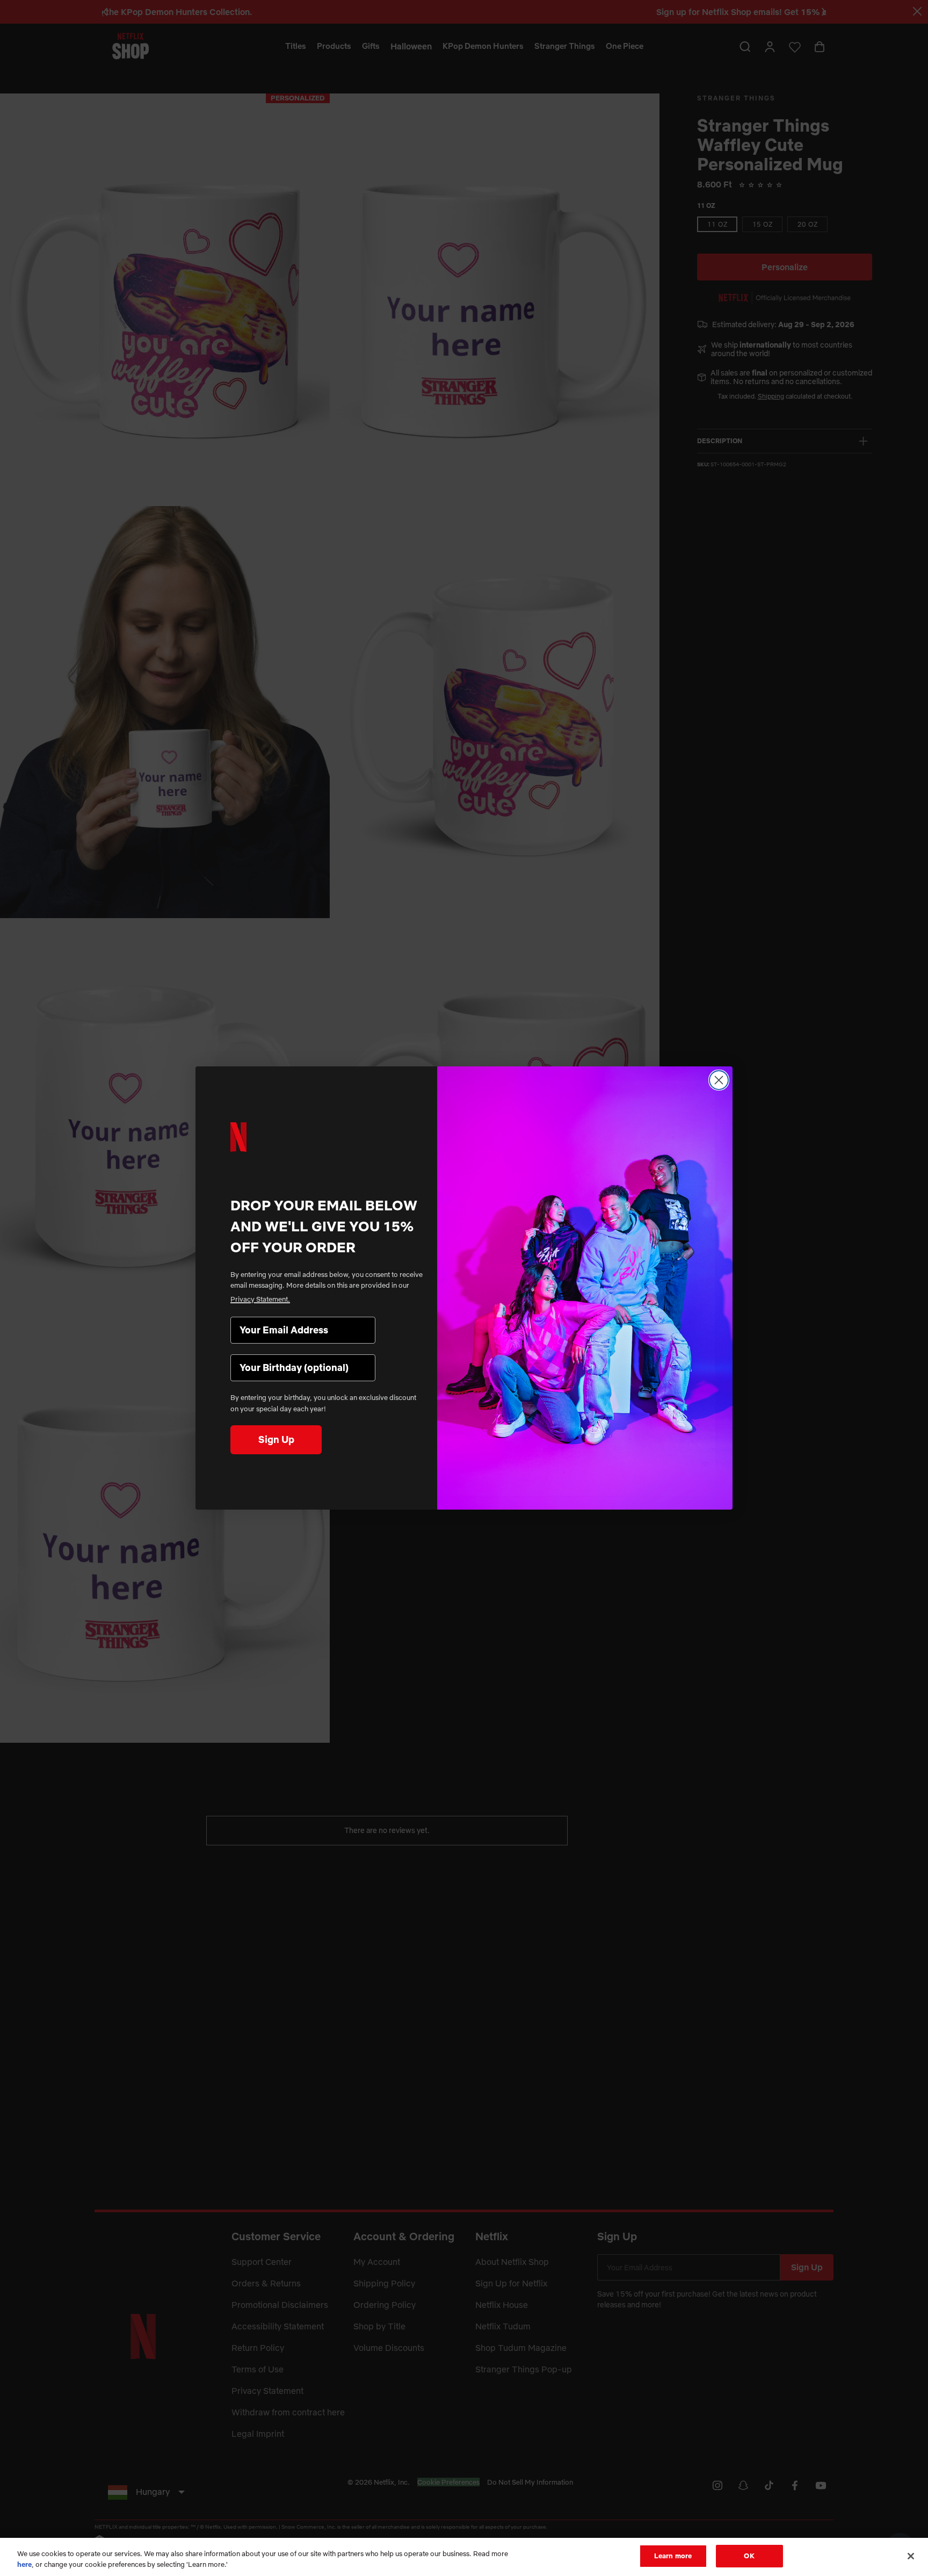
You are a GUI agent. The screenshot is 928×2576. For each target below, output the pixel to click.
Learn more (673, 2556)
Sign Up (276, 1439)
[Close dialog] (719, 1080)
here (24, 2564)
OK (749, 2556)
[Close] (911, 2556)
